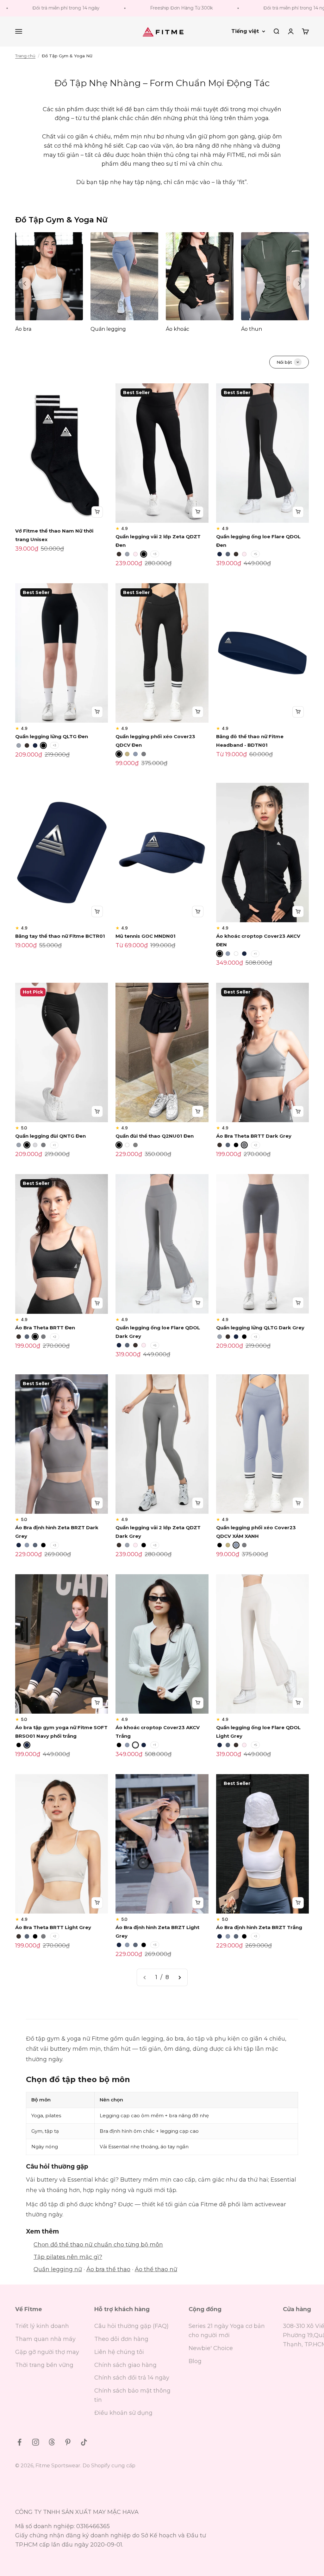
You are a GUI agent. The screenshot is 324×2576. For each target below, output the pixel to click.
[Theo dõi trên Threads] (52, 2442)
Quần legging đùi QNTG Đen (50, 1136)
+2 (255, 1145)
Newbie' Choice (211, 2348)
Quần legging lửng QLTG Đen (52, 736)
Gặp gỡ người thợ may (47, 2352)
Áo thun (252, 329)
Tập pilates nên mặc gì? (68, 2257)
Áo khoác (178, 329)
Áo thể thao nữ (156, 2269)
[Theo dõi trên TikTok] (84, 2442)
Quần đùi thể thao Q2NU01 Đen (155, 1136)
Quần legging (108, 329)
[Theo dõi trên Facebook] (19, 2442)
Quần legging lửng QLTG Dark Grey (260, 1328)
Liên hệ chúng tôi (119, 2352)
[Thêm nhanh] (97, 512)
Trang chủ (25, 56)
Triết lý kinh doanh (42, 2326)
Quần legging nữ (58, 2269)
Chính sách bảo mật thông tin (132, 2395)
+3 (155, 554)
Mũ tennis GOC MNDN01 (146, 936)
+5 (255, 554)
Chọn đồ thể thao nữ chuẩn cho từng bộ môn (98, 2245)
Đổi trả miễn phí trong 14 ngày (263, 8)
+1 (255, 954)
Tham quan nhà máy (45, 2339)
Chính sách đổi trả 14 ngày (132, 2378)
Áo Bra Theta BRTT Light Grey (53, 1927)
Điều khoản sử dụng (123, 2413)
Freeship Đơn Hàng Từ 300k (147, 8)
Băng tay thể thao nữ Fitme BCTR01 (60, 936)
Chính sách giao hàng (125, 2365)
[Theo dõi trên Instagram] (36, 2442)
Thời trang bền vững (44, 2365)
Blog (195, 2361)
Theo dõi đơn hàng (121, 2339)
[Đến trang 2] (179, 1977)
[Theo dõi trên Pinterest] (68, 2442)
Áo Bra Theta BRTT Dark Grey (254, 1136)
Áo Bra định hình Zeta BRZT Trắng (259, 1927)
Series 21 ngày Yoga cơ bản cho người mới (227, 2331)
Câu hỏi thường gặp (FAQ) (131, 2326)
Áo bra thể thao (108, 2269)
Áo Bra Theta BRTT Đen (45, 1328)
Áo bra (23, 329)
